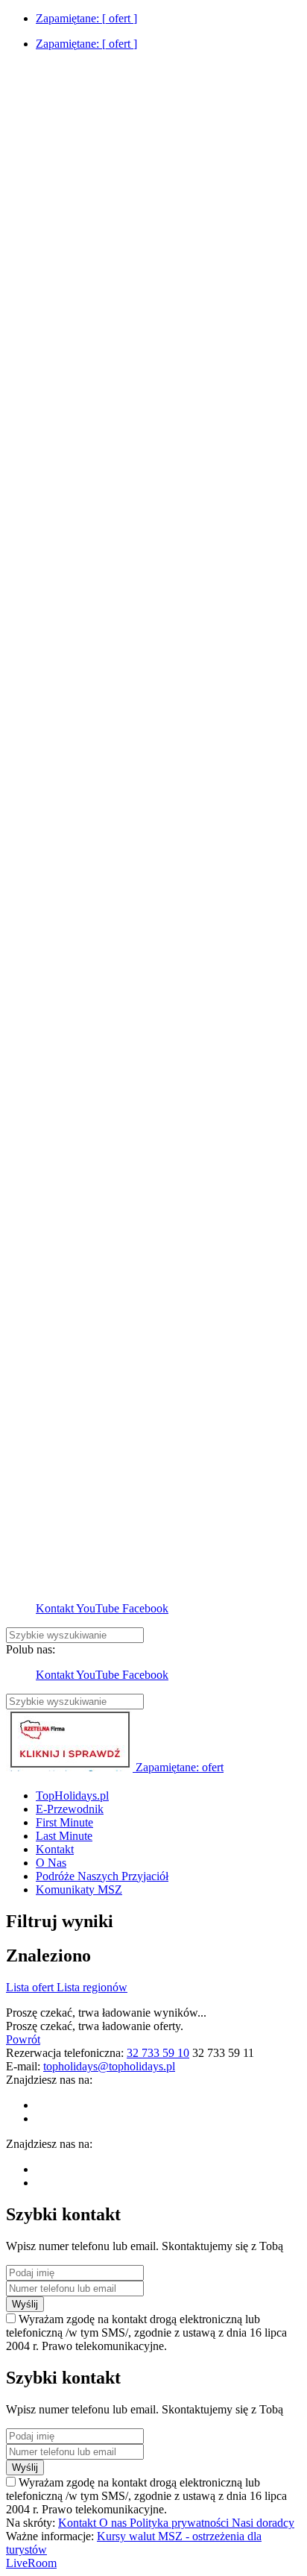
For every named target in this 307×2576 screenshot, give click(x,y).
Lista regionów (92, 1987)
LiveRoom (31, 2563)
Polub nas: (31, 1649)
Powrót (23, 2039)
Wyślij (25, 2304)
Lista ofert (31, 1987)
